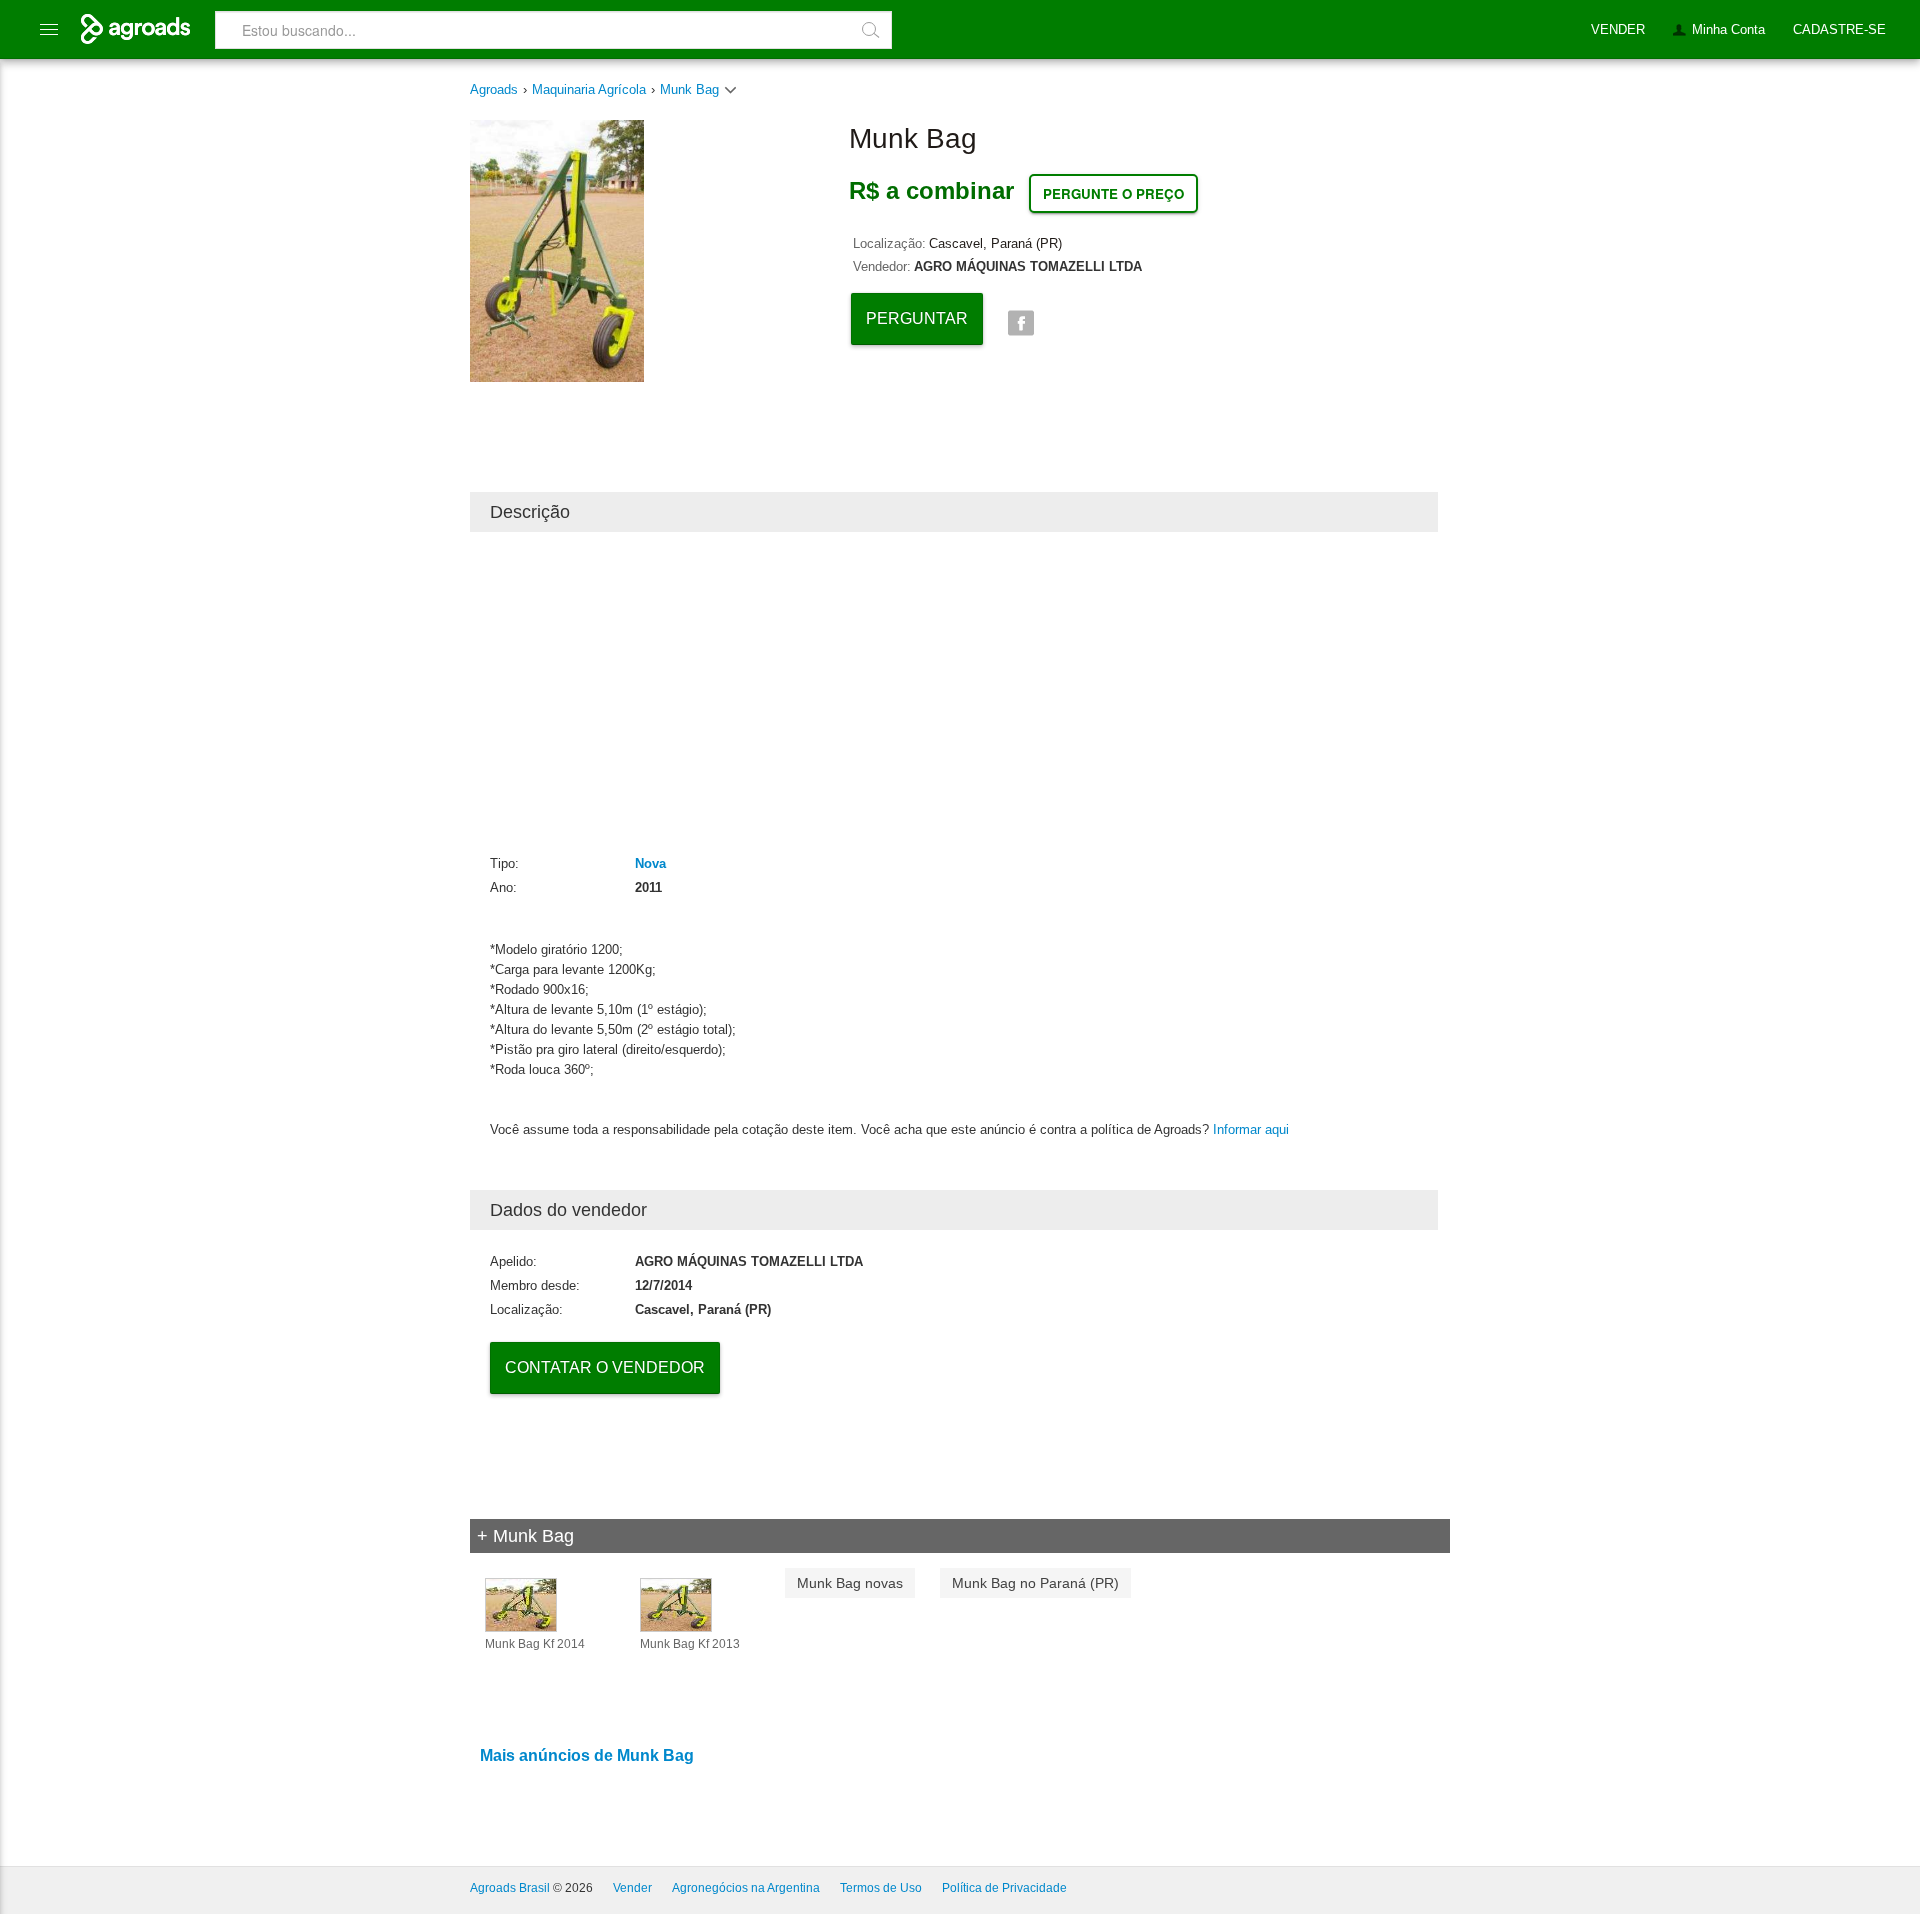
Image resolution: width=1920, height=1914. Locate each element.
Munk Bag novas (850, 1583)
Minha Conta (1728, 29)
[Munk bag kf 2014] (521, 1604)
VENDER (1618, 29)
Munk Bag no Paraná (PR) (1035, 1583)
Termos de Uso (881, 1888)
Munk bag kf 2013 (690, 1644)
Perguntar (917, 318)
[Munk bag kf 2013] (676, 1604)
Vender (632, 1888)
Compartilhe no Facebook (1020, 323)
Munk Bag (691, 89)
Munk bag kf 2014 (535, 1644)
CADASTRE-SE (1839, 29)
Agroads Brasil (510, 1888)
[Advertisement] (954, 692)
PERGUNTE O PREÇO (1113, 193)
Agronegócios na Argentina (746, 1888)
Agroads (494, 89)
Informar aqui (1251, 1129)
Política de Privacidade (1004, 1888)
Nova (650, 863)
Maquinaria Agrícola (589, 89)
